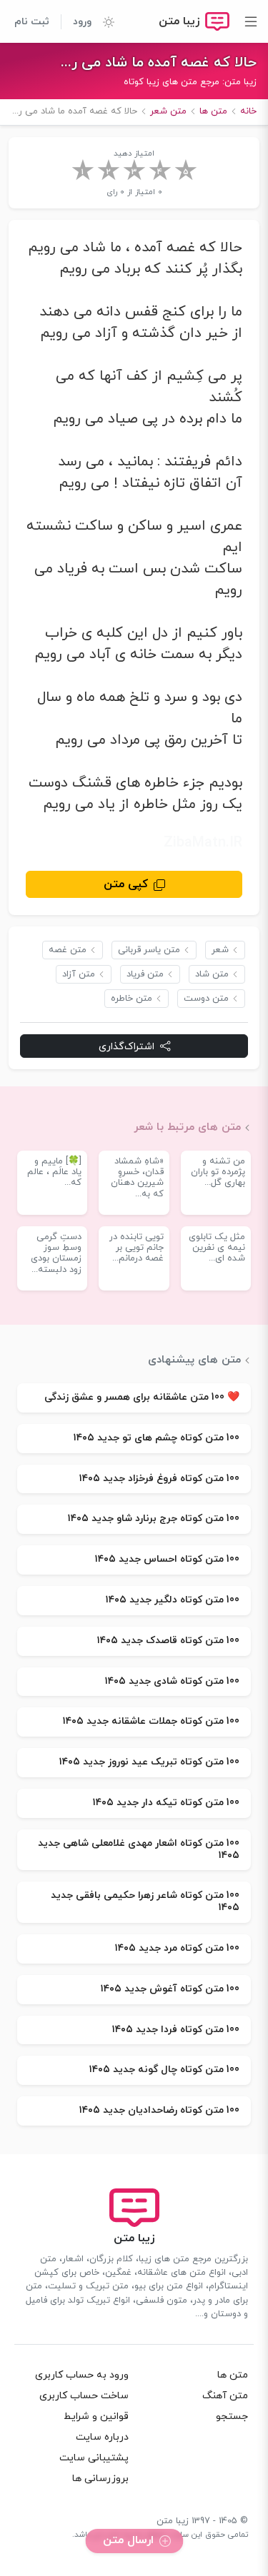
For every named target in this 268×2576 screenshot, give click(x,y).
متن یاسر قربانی (149, 950)
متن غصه (68, 950)
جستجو (232, 2416)
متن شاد (212, 974)
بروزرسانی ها (100, 2479)
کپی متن (126, 884)
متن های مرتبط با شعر (187, 1127)
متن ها (233, 2375)
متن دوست (206, 999)
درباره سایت (102, 2437)
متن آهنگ (225, 2396)
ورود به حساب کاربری (82, 2375)
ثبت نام (32, 22)
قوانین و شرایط (96, 2416)
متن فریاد (145, 974)
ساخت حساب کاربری (84, 2396)
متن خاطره (131, 999)
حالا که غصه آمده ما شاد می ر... (159, 63)
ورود (82, 22)
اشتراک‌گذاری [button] (126, 1047)
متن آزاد (79, 974)
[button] (103, 21)
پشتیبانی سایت (94, 2458)
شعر (220, 950)
